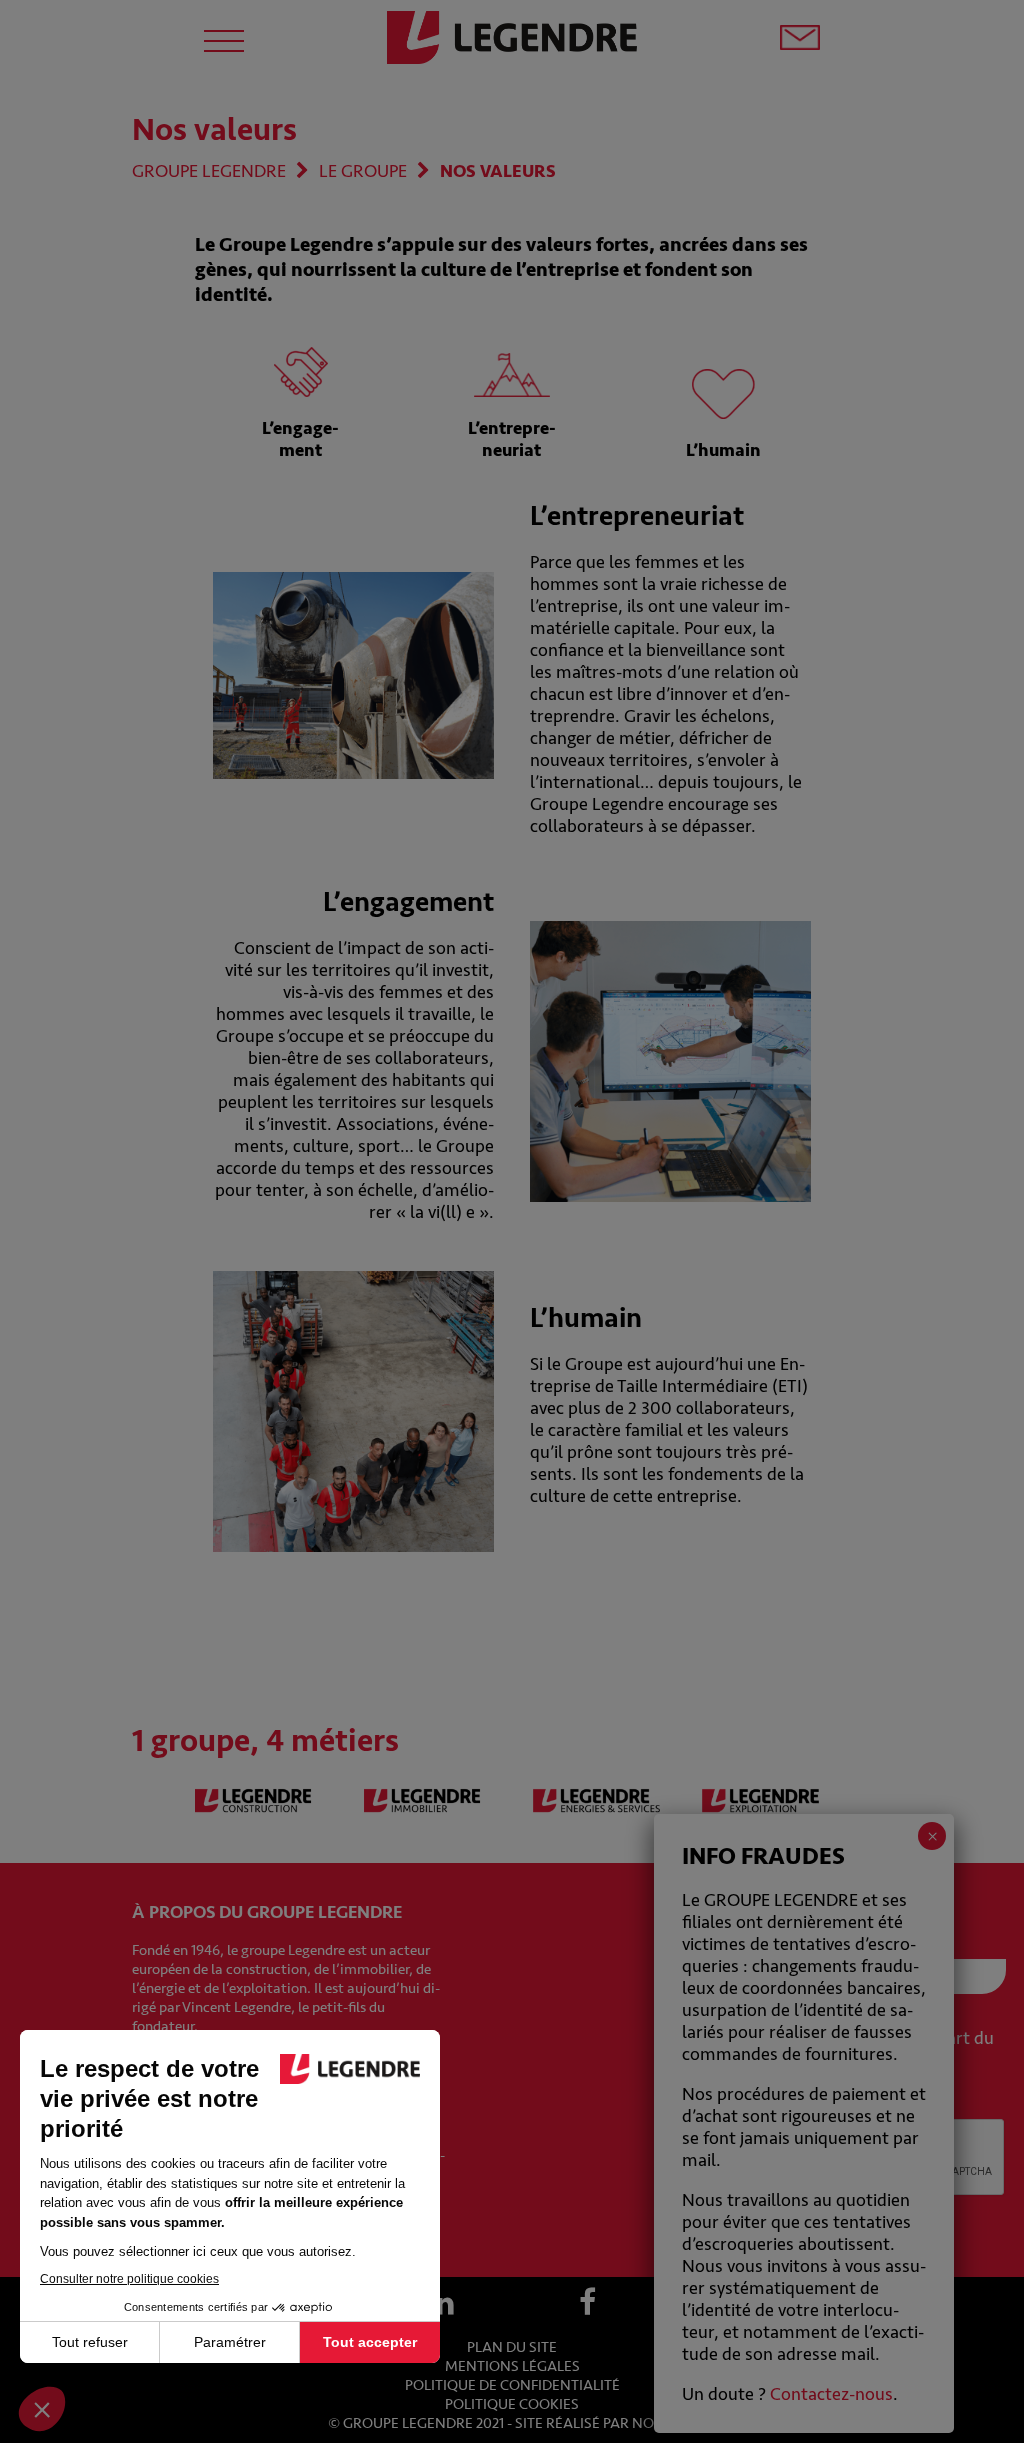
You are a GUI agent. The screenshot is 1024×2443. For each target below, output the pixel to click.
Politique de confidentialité (512, 2385)
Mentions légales (512, 2366)
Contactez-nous (831, 2394)
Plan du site (512, 2347)
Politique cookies (512, 2404)
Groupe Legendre (209, 171)
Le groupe (363, 171)
